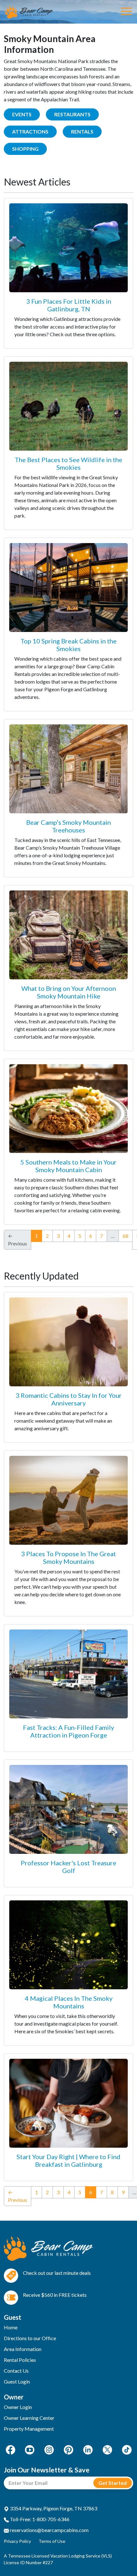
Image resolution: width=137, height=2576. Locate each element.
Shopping (25, 149)
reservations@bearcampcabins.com (49, 2530)
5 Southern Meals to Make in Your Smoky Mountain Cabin (68, 1166)
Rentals (82, 131)
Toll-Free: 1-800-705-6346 (39, 2519)
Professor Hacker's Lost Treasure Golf (68, 1867)
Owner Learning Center (29, 2418)
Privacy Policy (17, 2541)
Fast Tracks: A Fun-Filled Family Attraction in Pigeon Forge (68, 1731)
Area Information (23, 2349)
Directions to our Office (30, 2338)
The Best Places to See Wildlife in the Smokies (68, 463)
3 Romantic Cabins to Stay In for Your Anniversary (69, 1399)
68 (126, 1236)
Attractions (30, 131)
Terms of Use (52, 2541)
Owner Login (18, 2407)
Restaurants (72, 114)
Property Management (29, 2429)
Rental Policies (20, 2360)
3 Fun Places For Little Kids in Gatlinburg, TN (69, 305)
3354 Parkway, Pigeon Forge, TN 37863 (53, 2508)
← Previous (18, 2196)
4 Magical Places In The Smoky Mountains (69, 2002)
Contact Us (16, 2371)
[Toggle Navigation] (126, 12)
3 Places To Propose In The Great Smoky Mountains (68, 1557)
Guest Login (17, 2381)
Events (22, 114)
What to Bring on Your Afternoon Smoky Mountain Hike (69, 992)
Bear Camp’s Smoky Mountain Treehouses (68, 826)
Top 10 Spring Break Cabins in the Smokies (68, 645)
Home (11, 2327)
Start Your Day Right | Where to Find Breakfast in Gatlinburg (68, 2160)
